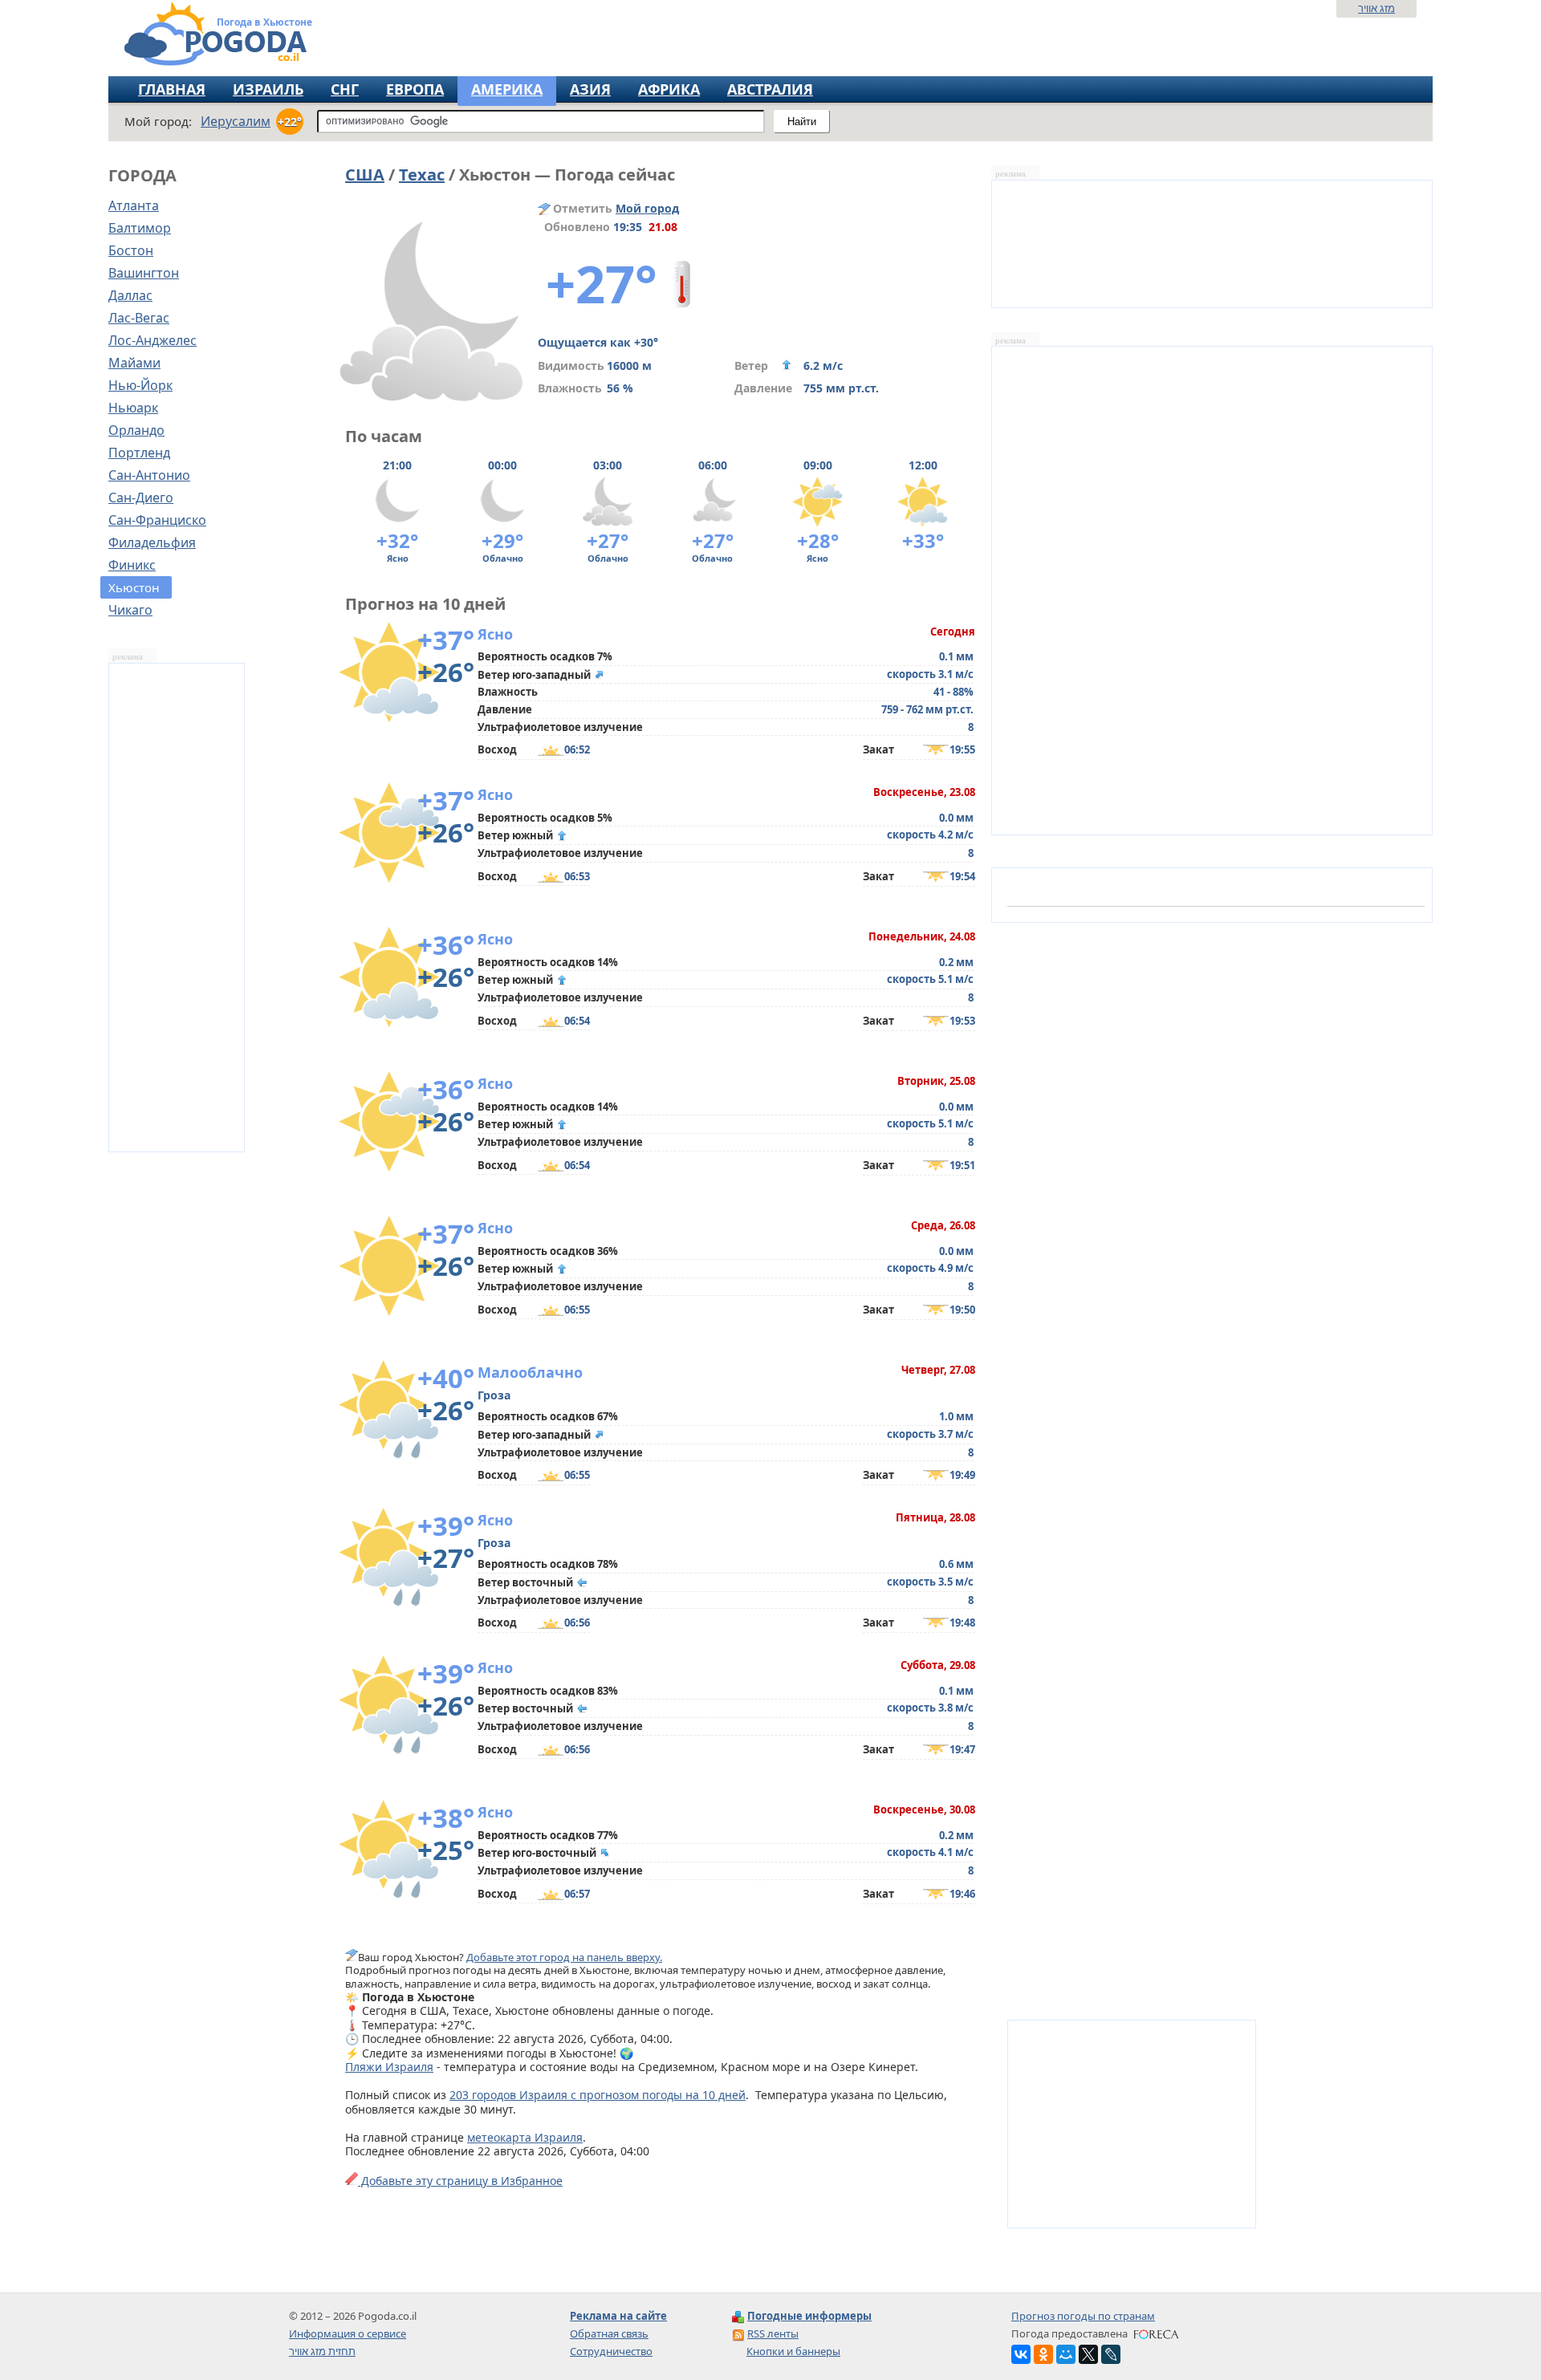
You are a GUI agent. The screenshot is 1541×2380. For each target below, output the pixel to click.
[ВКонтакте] (1021, 2354)
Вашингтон (144, 273)
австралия (770, 89)
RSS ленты (773, 2333)
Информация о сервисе (348, 2333)
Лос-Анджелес (152, 340)
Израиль (268, 89)
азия (590, 89)
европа (415, 89)
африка (669, 89)
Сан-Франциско (157, 520)
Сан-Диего (141, 498)
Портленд (139, 453)
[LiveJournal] (1111, 2354)
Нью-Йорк (140, 385)
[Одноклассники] (1043, 2354)
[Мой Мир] (1066, 2354)
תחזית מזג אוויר (322, 2351)
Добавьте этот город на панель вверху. (564, 1957)
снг (345, 89)
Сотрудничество (611, 2351)
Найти (802, 122)
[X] (1088, 2354)
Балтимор (140, 228)
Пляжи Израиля (389, 2067)
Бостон (131, 250)
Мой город (647, 208)
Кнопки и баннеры (793, 2351)
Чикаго (130, 610)
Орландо (136, 430)
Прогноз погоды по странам (1083, 2316)
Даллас (130, 295)
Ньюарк (133, 408)
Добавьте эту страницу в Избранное (460, 2181)
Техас (422, 175)
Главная (172, 89)
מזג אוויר (1376, 8)
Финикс (132, 565)
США (365, 175)
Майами (134, 363)
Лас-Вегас (139, 318)
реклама (128, 657)
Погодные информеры (809, 2316)
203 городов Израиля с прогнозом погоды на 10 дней (598, 2095)
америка (507, 89)
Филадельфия (152, 542)
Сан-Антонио (149, 475)
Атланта (134, 205)
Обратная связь (609, 2333)
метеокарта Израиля (525, 2137)
